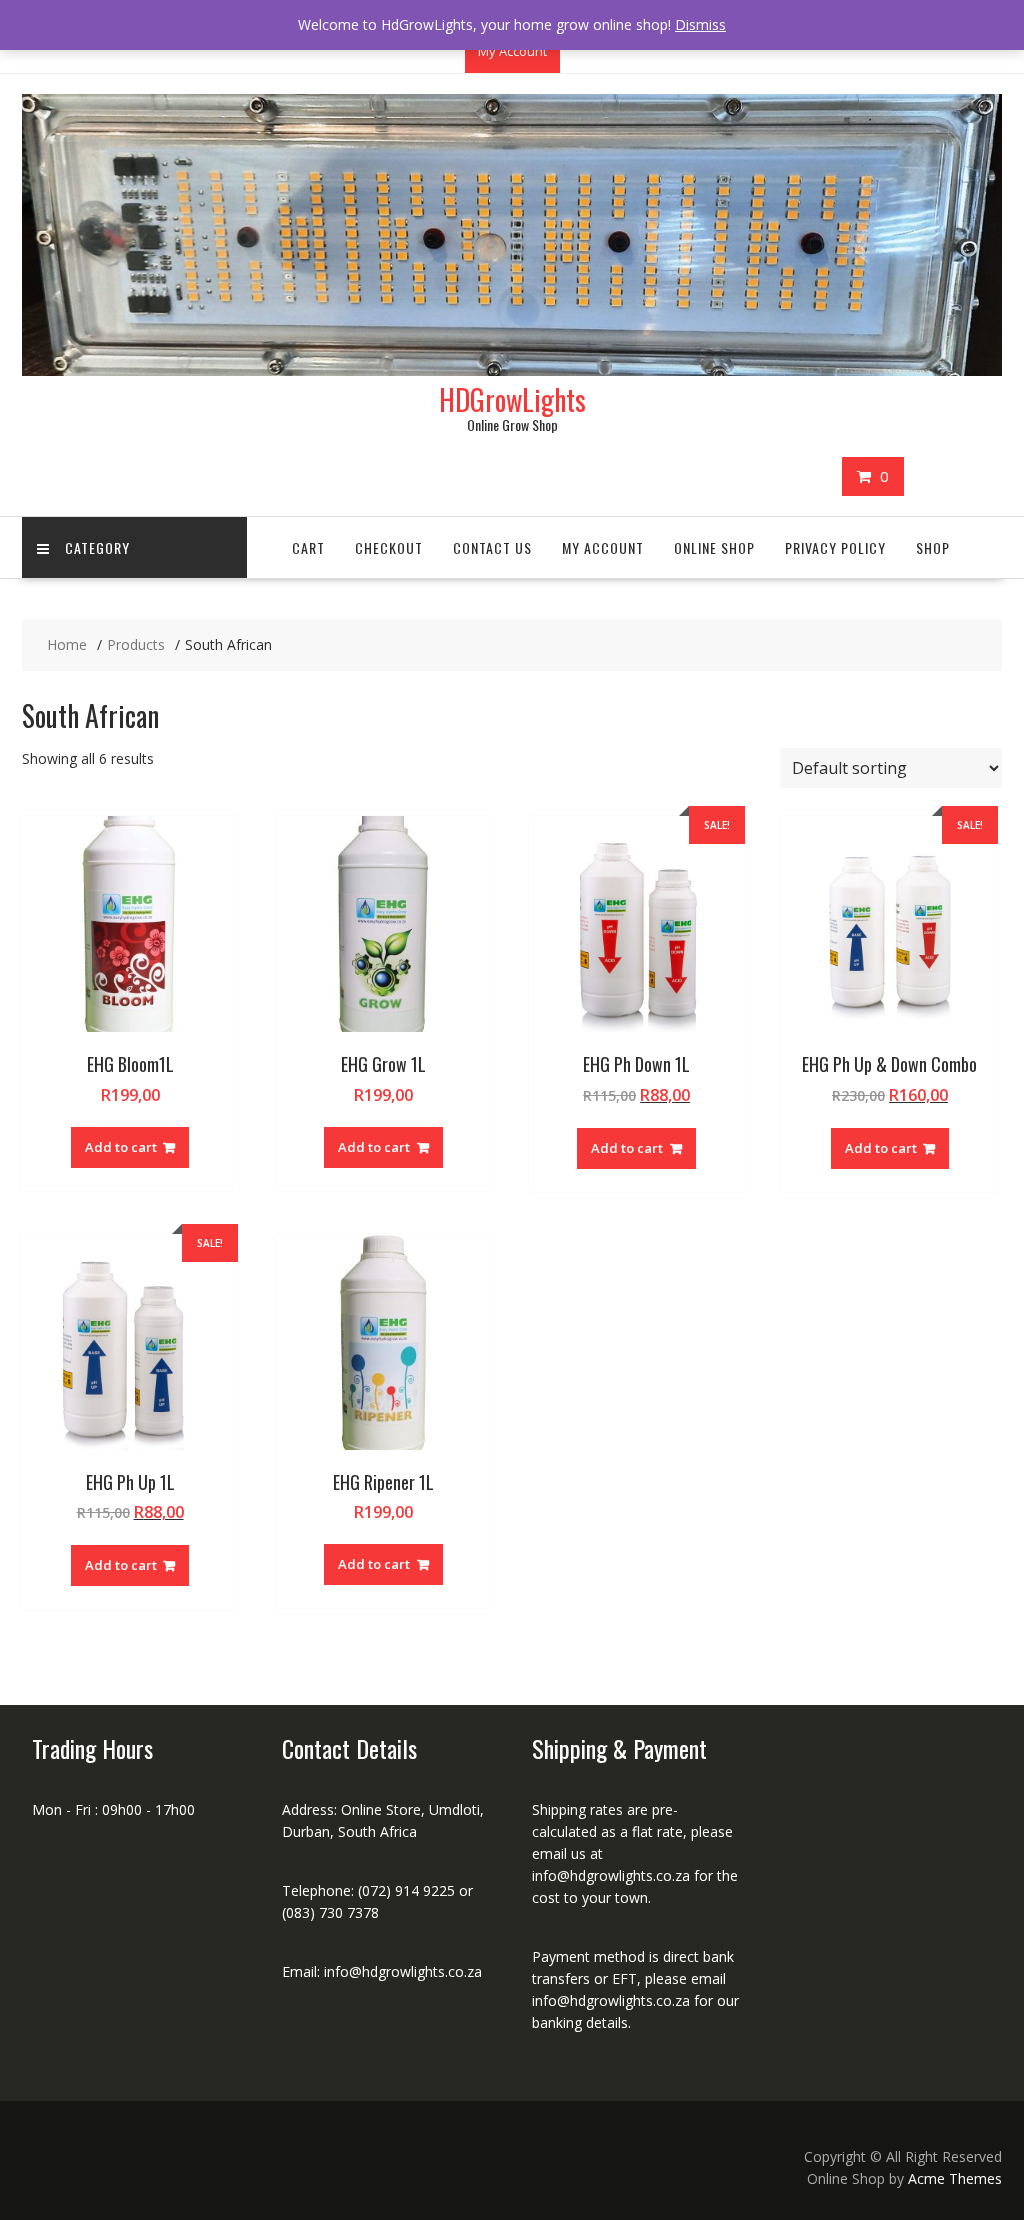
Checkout (389, 547)
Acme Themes (955, 2178)
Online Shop (714, 547)
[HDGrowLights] (512, 370)
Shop (933, 547)
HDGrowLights (512, 399)
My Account (512, 51)
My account (603, 547)
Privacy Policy (835, 547)
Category (97, 547)
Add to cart (121, 1147)
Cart (308, 547)
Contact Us (492, 547)
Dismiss (700, 24)
